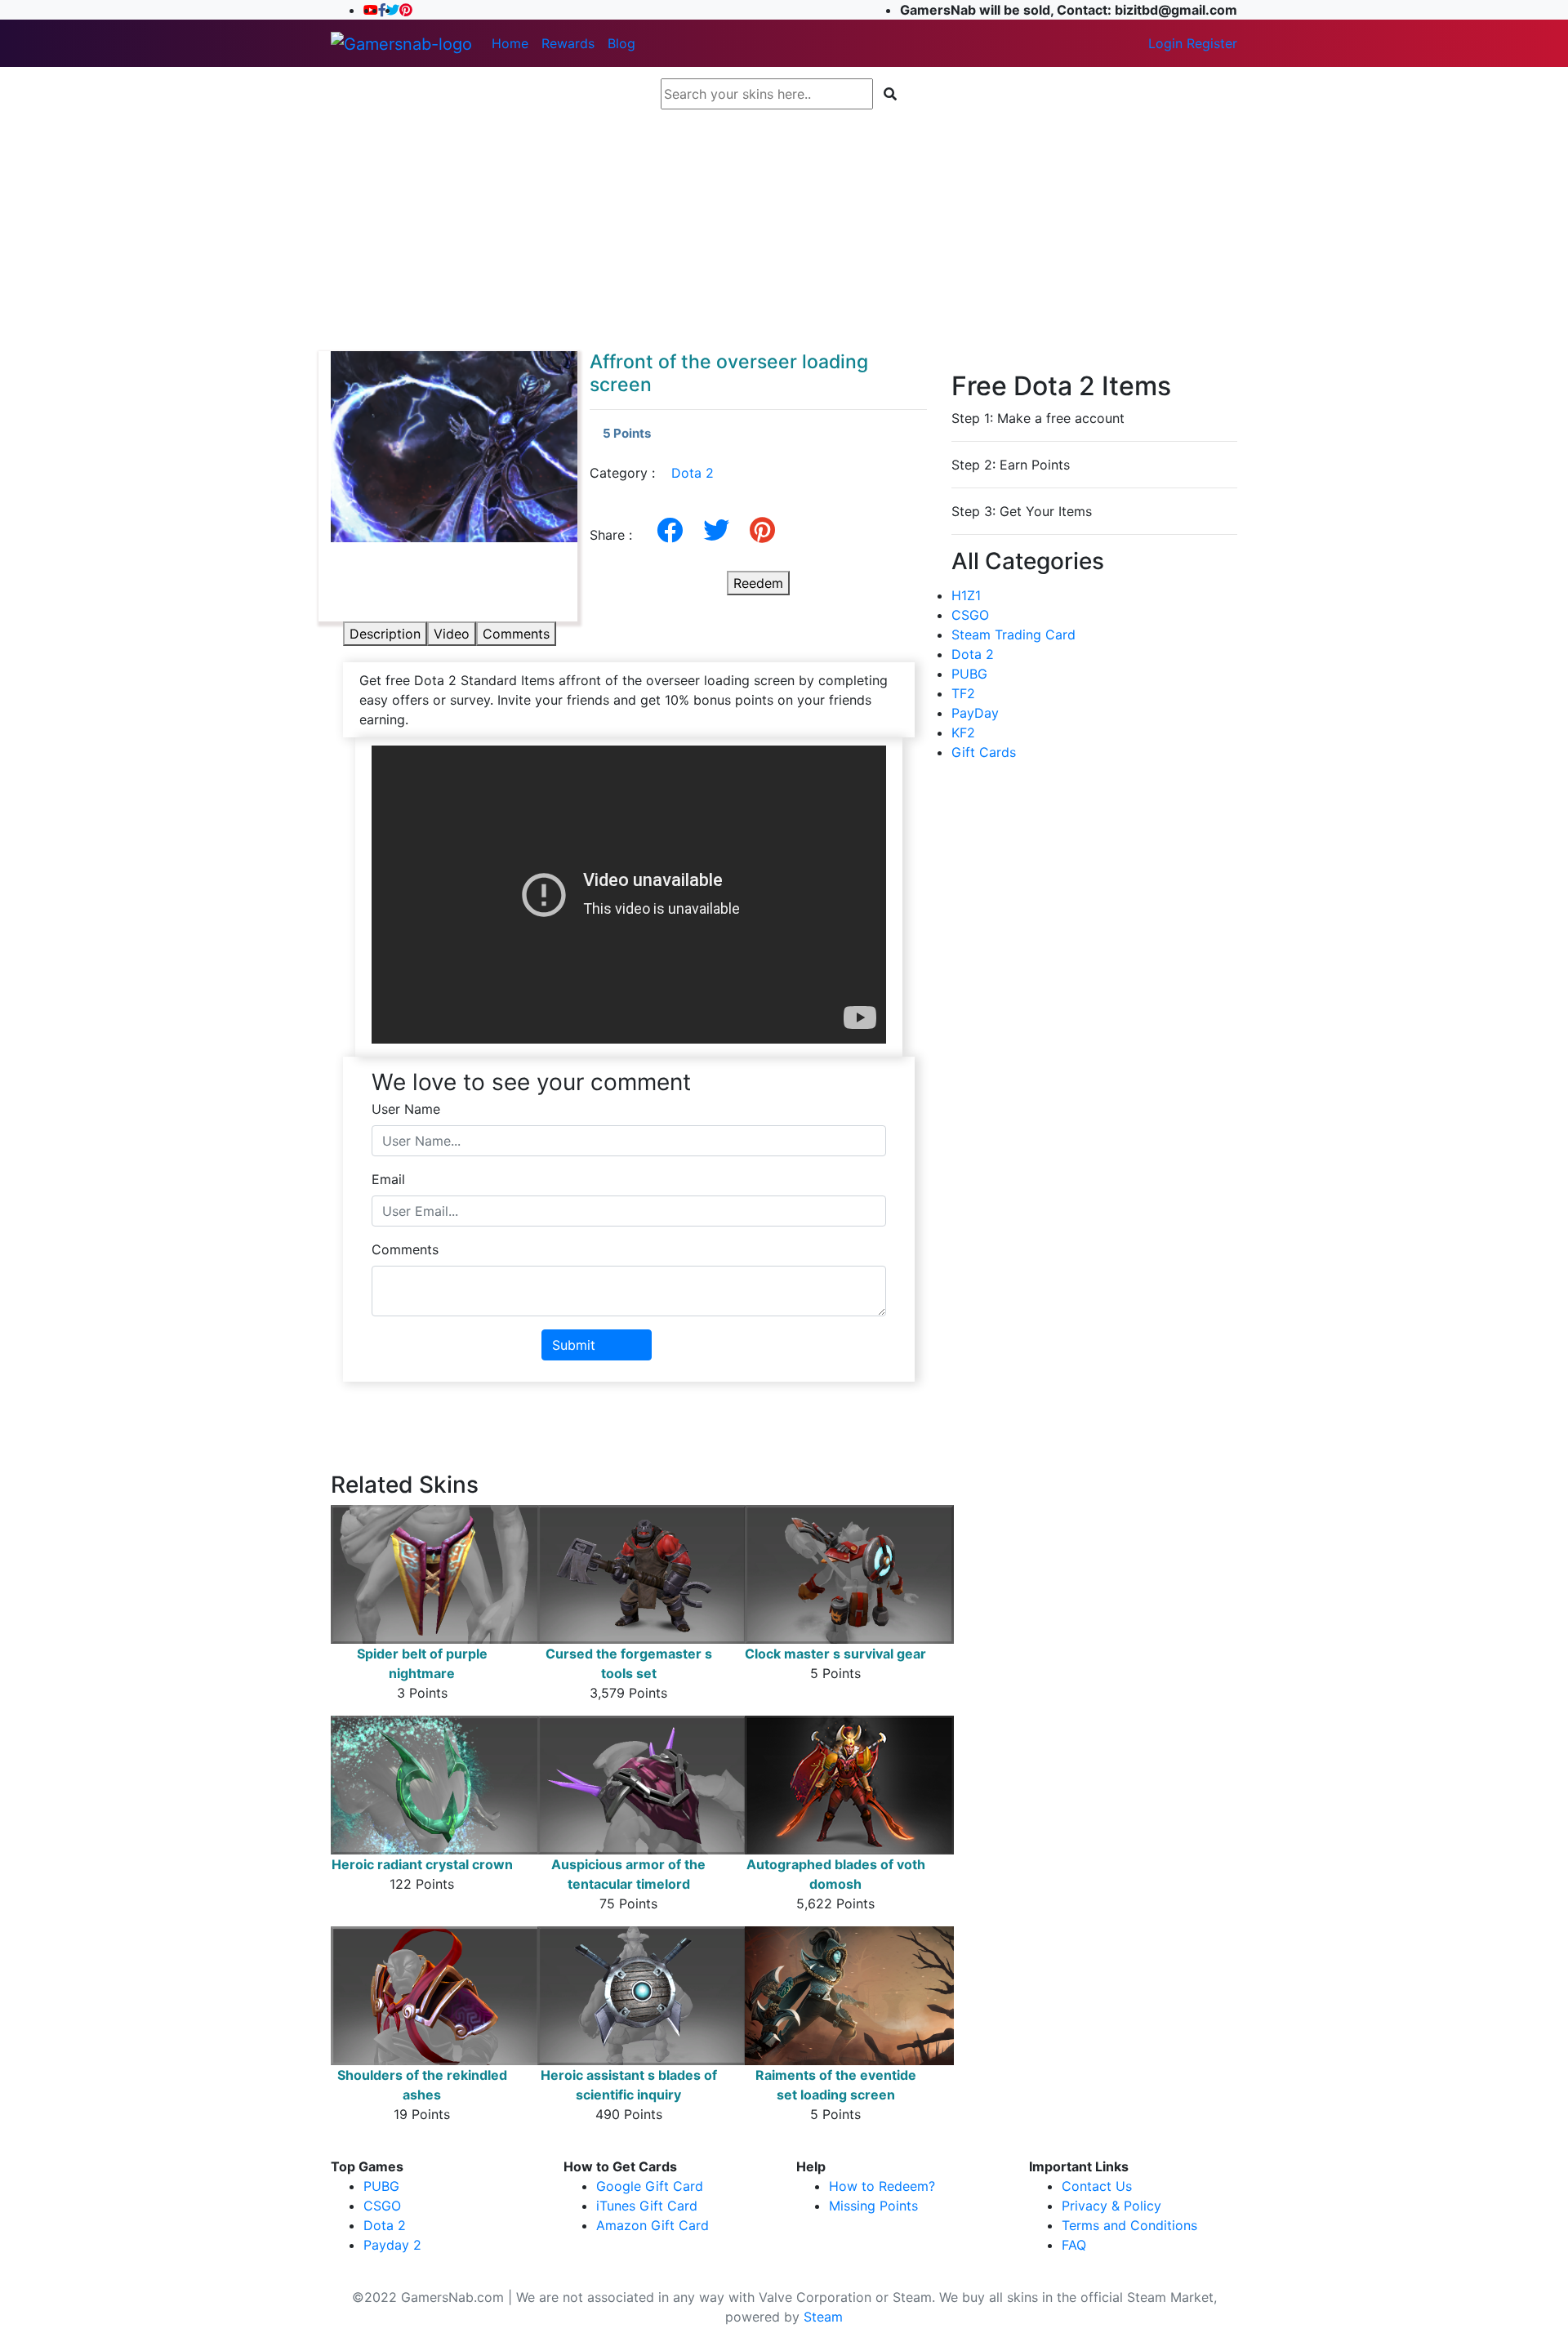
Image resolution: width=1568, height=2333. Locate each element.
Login (1165, 43)
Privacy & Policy (1111, 2206)
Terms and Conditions (1129, 2225)
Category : (652, 473)
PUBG (969, 674)
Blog (621, 43)
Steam (823, 2317)
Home (510, 43)
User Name (406, 1109)
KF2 (963, 732)
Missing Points (873, 2206)
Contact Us (1097, 2186)
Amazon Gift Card (653, 2225)
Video (452, 634)
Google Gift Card (650, 2186)
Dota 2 (693, 473)
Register (1212, 43)
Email (388, 1179)
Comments (516, 634)
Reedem (758, 583)
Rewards (568, 43)
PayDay (975, 713)
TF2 (963, 693)
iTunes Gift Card (647, 2206)
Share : (617, 535)
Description (385, 634)
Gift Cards (984, 752)
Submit (574, 1345)
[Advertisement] (784, 230)
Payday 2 (392, 2245)
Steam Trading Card (1013, 634)
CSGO (970, 615)
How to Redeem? (882, 2186)
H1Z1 (966, 595)
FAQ (1074, 2245)
